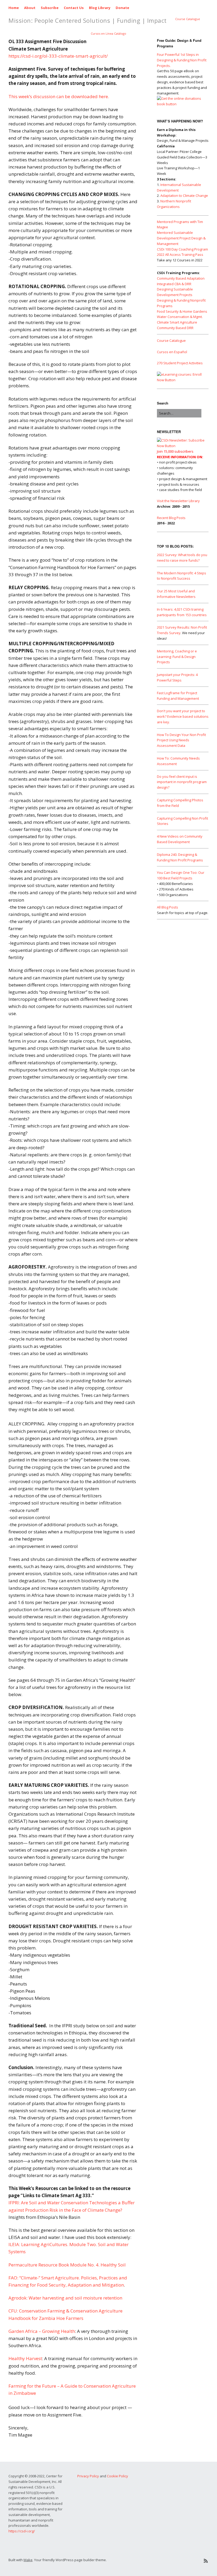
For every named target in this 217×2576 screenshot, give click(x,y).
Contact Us (74, 8)
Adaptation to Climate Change (184, 196)
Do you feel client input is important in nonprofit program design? (182, 782)
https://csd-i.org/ (22, 2531)
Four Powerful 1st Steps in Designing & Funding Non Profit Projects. (182, 60)
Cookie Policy (117, 2476)
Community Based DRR (175, 328)
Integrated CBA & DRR (174, 284)
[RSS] (206, 2561)
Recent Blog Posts (171, 518)
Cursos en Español (172, 352)
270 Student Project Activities (180, 363)
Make (28, 2560)
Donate (122, 8)
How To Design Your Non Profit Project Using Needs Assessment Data (181, 740)
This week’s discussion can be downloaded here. (59, 96)
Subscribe (50, 8)
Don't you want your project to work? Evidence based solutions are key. (183, 716)
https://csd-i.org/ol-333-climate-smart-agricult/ (58, 56)
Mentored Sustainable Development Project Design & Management (181, 238)
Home (14, 8)
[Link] (166, 2561)
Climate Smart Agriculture (177, 322)
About (30, 8)
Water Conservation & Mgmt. (180, 317)
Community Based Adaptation (181, 278)
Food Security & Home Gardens (182, 311)
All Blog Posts (168, 907)
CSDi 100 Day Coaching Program (182, 249)
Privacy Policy (88, 2476)
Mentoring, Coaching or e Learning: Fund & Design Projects (177, 657)
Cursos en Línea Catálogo (108, 33)
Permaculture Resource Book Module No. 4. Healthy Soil (67, 2265)
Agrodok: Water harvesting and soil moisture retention (65, 2298)
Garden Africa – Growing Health (42, 2331)
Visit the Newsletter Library (178, 501)
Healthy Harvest (25, 2358)
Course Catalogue (188, 19)
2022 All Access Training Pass (180, 255)
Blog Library (100, 8)
